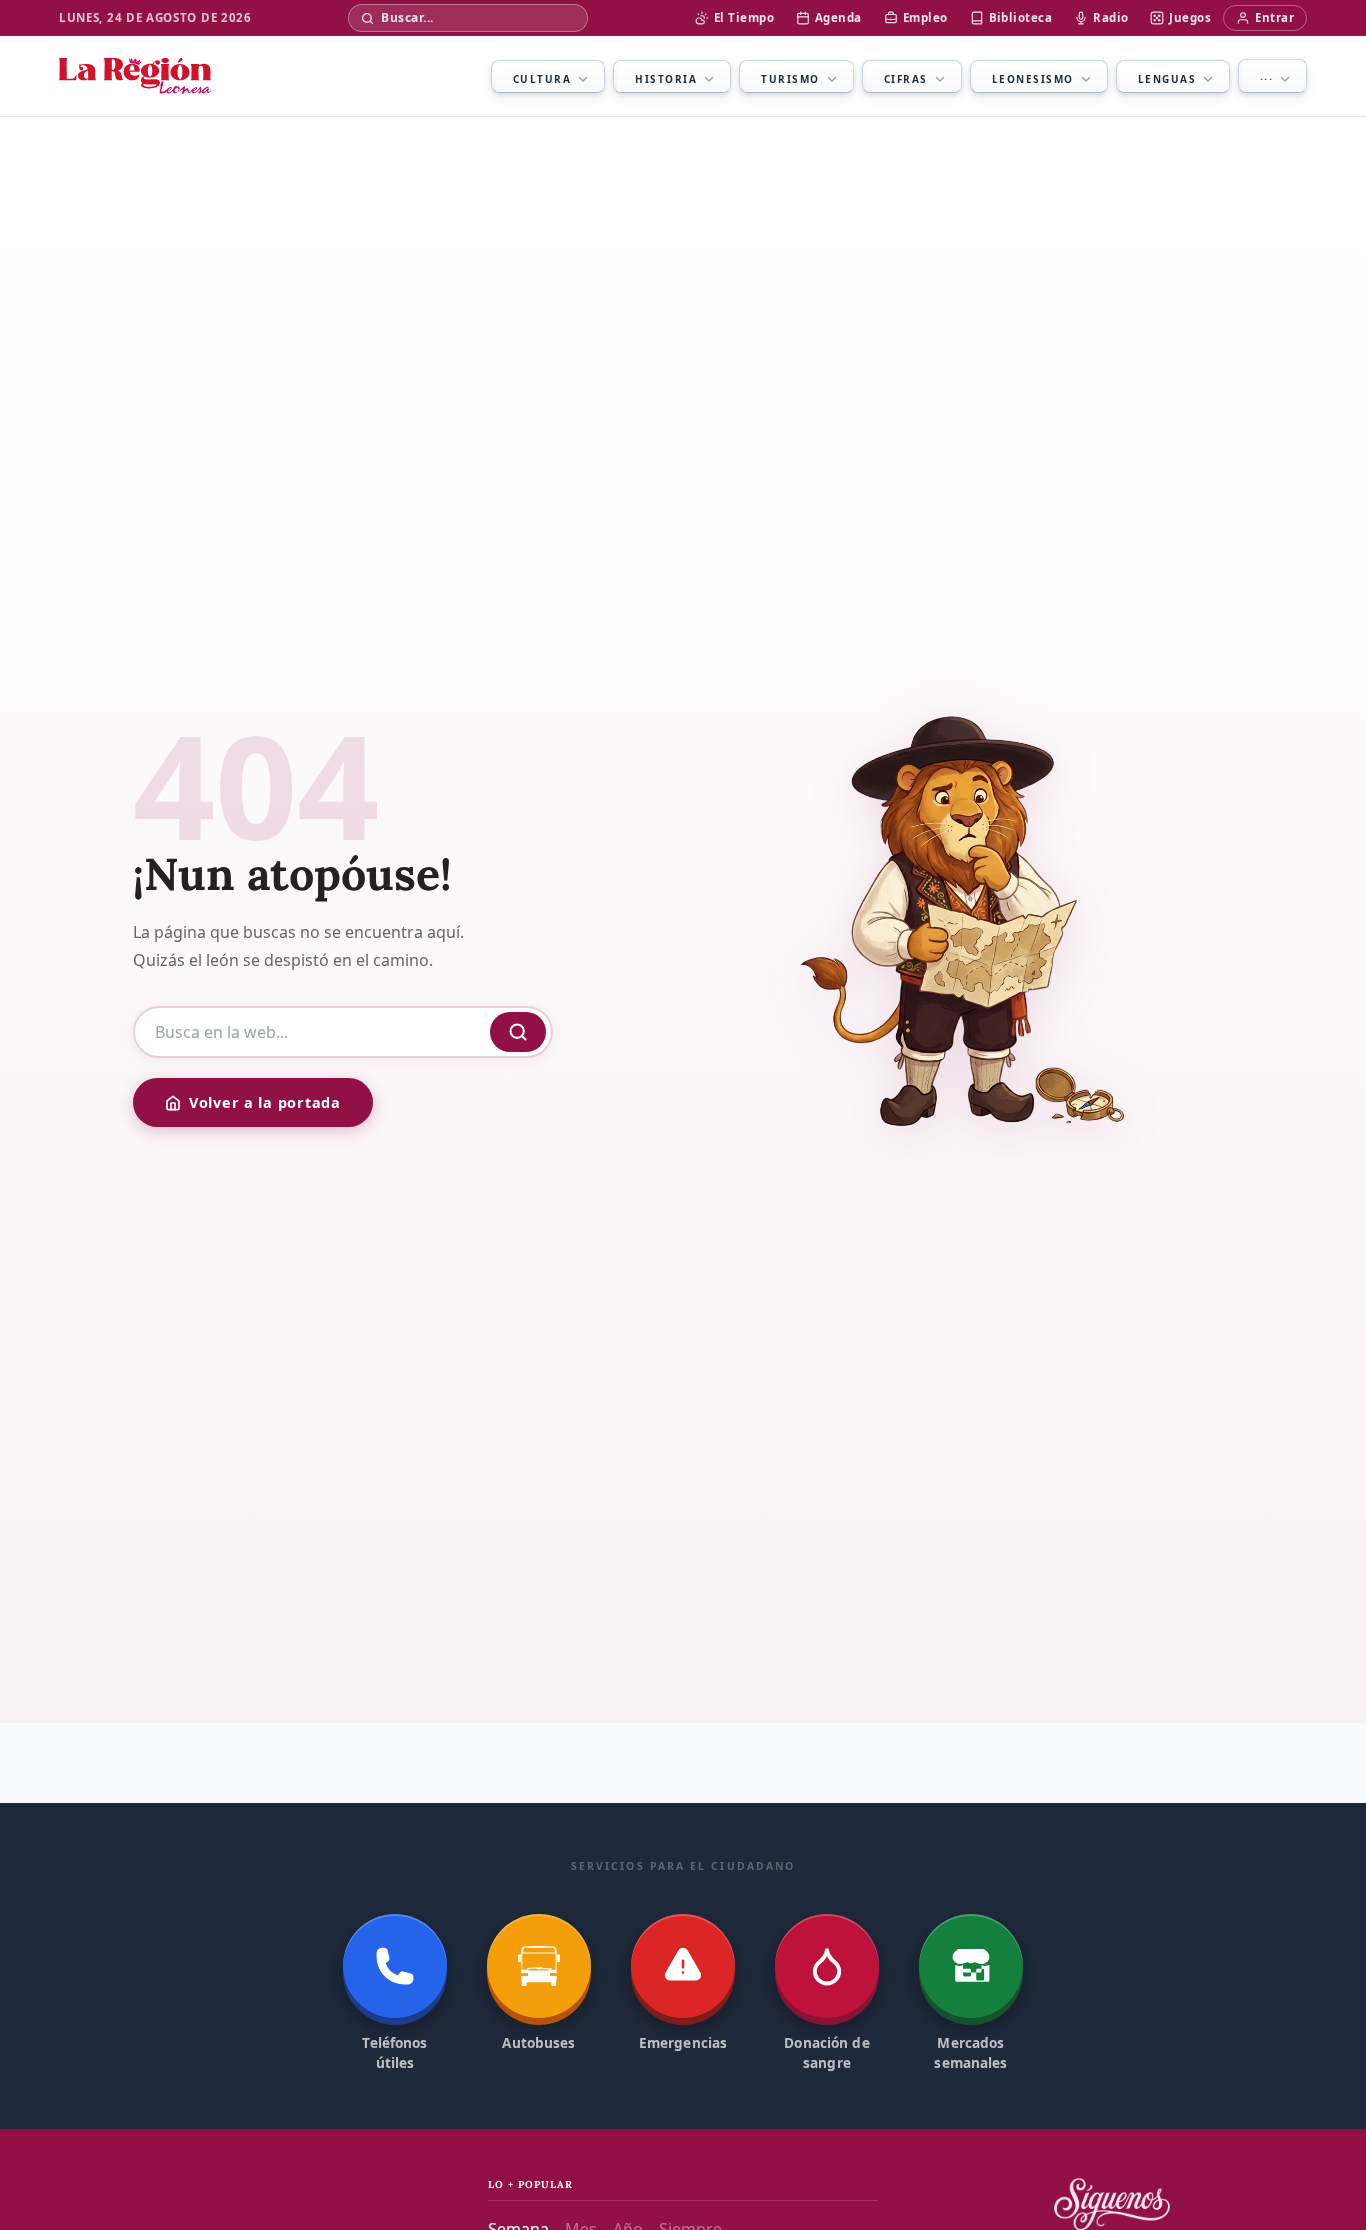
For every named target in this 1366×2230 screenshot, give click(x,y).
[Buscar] (518, 1032)
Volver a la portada (265, 1102)
